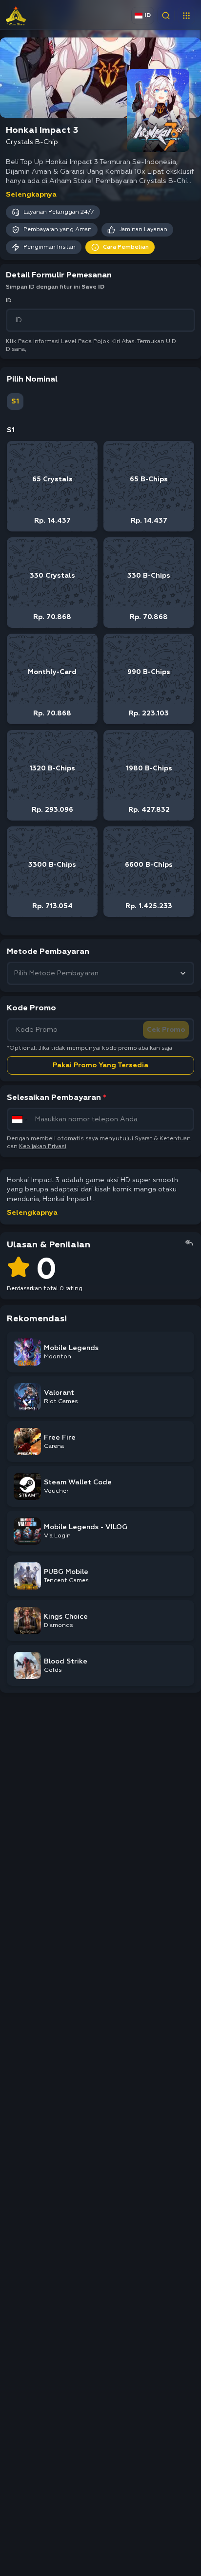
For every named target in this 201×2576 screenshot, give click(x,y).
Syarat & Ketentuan (163, 1139)
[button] (186, 16)
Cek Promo (166, 1030)
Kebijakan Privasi (43, 1147)
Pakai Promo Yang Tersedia (100, 1065)
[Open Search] (166, 16)
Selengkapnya (31, 195)
